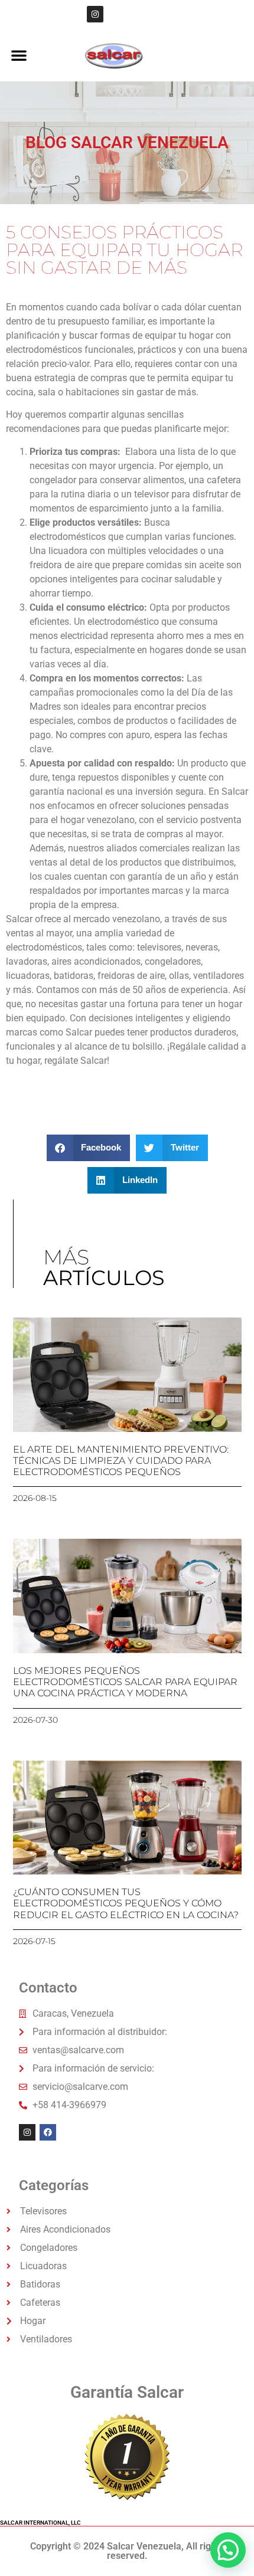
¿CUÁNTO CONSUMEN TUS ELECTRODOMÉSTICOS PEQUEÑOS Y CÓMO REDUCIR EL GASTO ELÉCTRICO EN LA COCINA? (126, 1903)
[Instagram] (95, 14)
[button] (19, 55)
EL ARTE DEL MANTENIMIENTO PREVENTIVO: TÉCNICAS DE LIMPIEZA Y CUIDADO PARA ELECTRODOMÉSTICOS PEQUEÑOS (121, 1461)
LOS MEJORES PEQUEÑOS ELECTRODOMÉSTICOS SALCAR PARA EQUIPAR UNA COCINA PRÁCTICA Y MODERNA (125, 1682)
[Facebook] (48, 2132)
